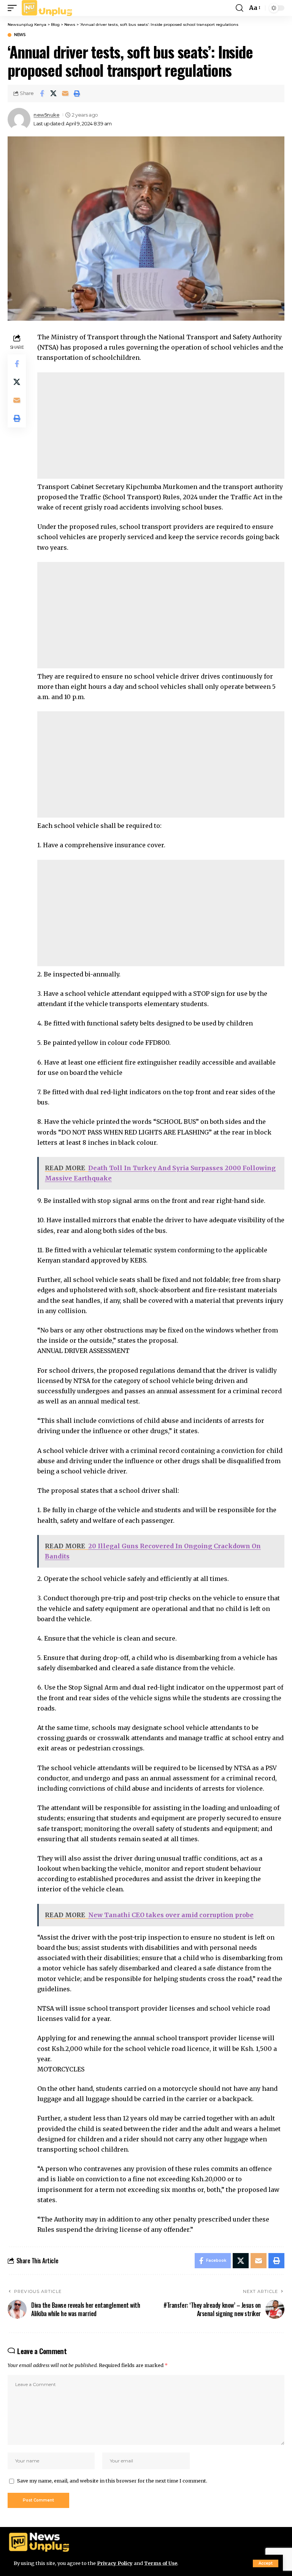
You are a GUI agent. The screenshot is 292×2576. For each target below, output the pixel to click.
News (20, 35)
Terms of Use (161, 2563)
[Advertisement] (161, 426)
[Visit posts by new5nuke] (19, 119)
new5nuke (46, 115)
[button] (266, 2563)
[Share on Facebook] (42, 93)
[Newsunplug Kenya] (47, 8)
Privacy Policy (115, 2563)
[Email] (65, 93)
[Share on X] (54, 93)
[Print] (77, 93)
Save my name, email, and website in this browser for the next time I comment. (112, 2481)
